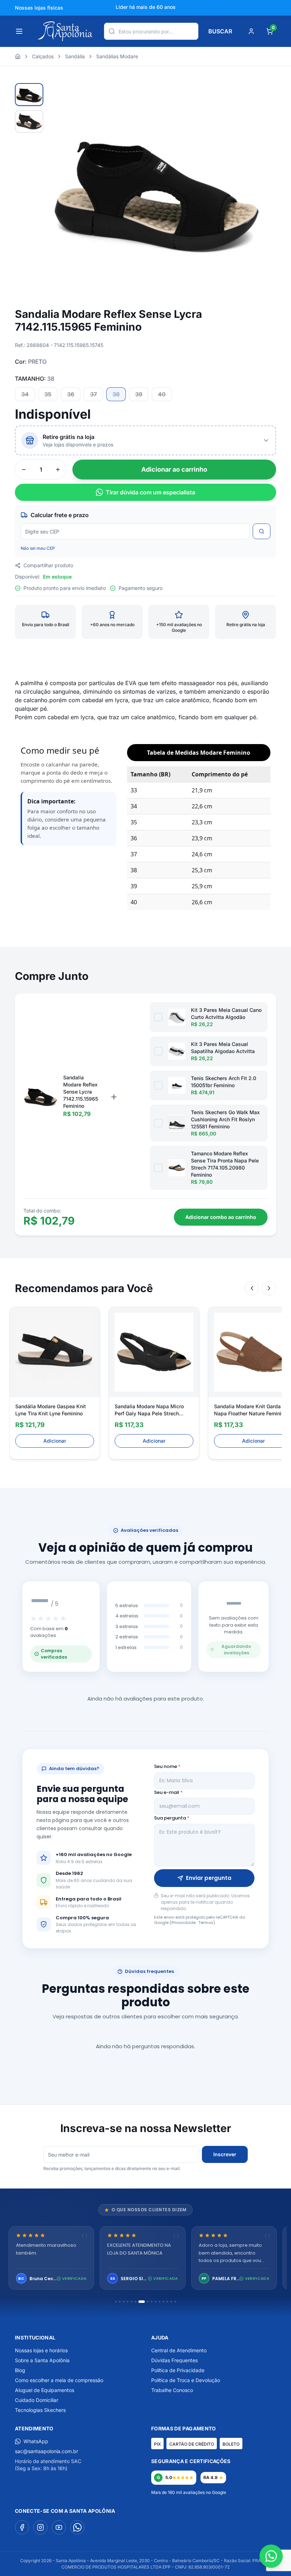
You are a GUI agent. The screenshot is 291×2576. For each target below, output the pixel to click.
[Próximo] (269, 1288)
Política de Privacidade (178, 2370)
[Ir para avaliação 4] (128, 2302)
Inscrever (225, 2154)
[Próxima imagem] (248, 190)
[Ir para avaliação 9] (152, 2302)
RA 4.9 (210, 2477)
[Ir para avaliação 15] (175, 2302)
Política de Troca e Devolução (186, 2380)
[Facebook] (22, 2527)
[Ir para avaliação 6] (135, 2302)
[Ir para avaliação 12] (163, 2302)
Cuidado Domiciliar (37, 2400)
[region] (145, 2259)
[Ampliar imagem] (249, 96)
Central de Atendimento (179, 2350)
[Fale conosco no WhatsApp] (271, 2556)
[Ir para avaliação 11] (160, 2302)
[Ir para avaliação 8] (145, 2302)
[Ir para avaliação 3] (124, 2302)
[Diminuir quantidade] (24, 470)
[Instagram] (40, 2527)
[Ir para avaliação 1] (116, 2302)
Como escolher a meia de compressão (59, 2380)
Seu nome (167, 1766)
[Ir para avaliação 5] (131, 2302)
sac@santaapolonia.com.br (46, 2451)
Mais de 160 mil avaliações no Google (189, 2492)
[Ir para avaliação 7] (139, 2302)
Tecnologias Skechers (40, 2410)
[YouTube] (59, 2527)
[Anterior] (252, 1288)
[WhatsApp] (77, 2527)
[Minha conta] (251, 31)
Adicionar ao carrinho (174, 469)
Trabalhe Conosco (172, 2390)
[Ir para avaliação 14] (171, 2302)
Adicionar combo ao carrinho (221, 1217)
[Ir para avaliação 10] (156, 2302)
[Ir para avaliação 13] (167, 2302)
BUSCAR (220, 31)
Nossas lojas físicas (39, 8)
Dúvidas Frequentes (174, 2360)
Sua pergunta (172, 1818)
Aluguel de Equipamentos (45, 2390)
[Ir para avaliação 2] (120, 2302)
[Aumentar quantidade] (58, 470)
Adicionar (55, 1441)
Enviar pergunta (209, 1878)
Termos (206, 1922)
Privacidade (183, 1922)
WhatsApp (36, 2441)
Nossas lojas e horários (41, 2350)
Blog (20, 2370)
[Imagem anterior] (63, 190)
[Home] (18, 56)
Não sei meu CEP (38, 548)
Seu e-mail (168, 1792)
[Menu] (19, 31)
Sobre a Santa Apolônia (42, 2360)
